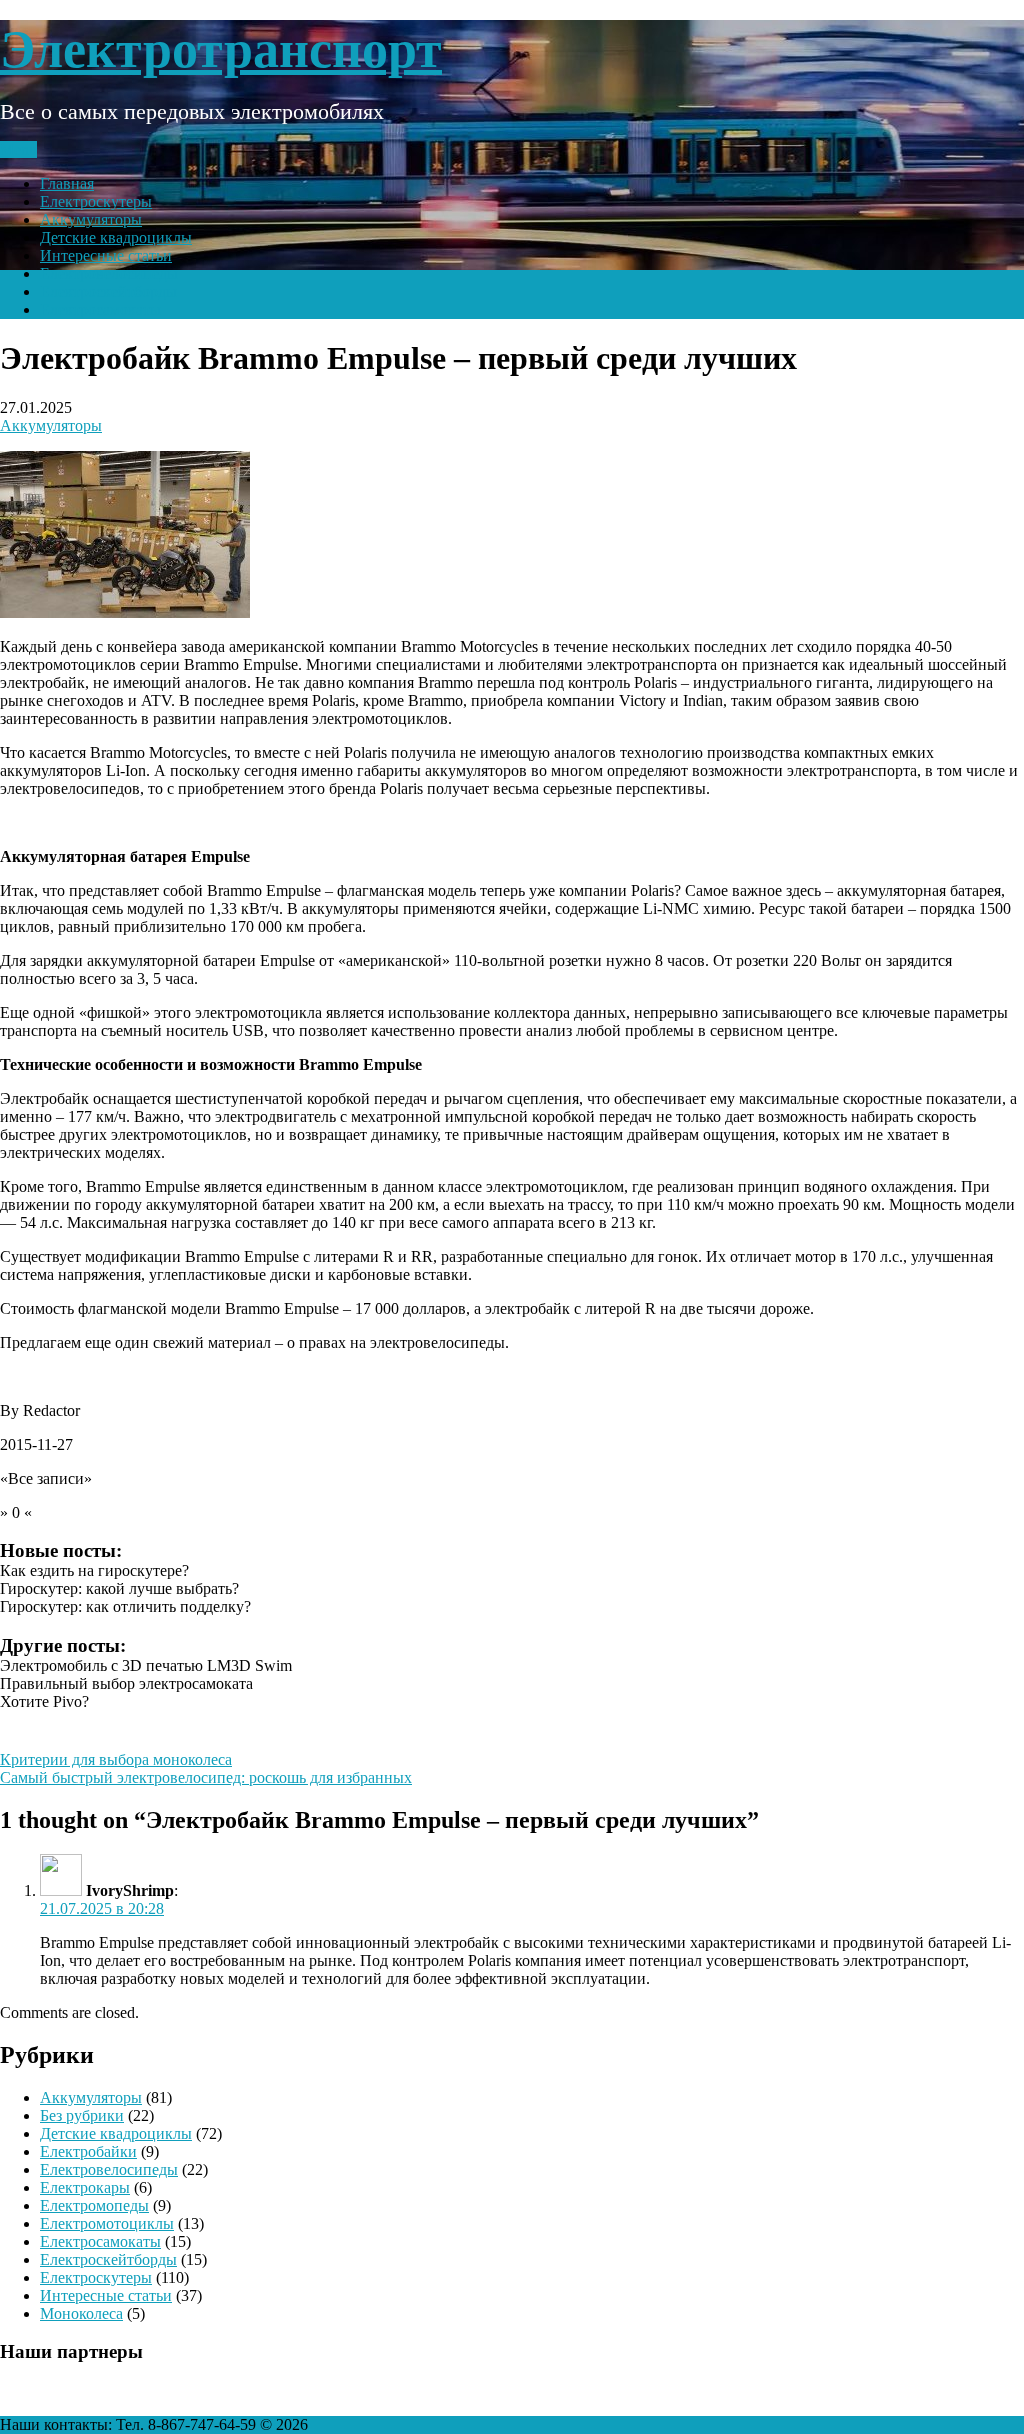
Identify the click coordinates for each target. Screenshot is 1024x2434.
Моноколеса (81, 2313)
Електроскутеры (96, 201)
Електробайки (88, 2151)
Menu (18, 149)
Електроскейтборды (108, 291)
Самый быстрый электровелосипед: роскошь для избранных (206, 1777)
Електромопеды (94, 2205)
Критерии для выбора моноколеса (116, 1759)
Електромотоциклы (107, 2223)
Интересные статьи (106, 255)
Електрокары (85, 2187)
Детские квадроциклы (116, 237)
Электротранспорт (221, 49)
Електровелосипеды (109, 273)
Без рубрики (82, 2115)
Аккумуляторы (91, 219)
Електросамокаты (100, 309)
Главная (67, 183)
